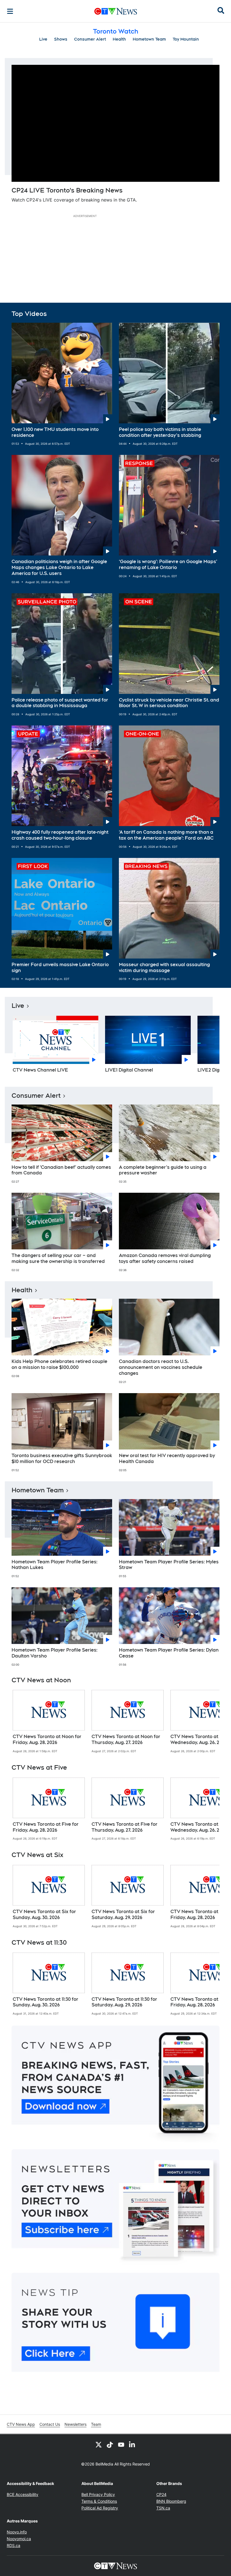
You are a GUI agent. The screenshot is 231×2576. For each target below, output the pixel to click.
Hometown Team (149, 39)
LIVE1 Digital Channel (129, 1070)
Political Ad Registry (100, 2508)
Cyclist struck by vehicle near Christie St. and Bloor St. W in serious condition (169, 703)
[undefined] (49, 1721)
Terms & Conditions (99, 2501)
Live (43, 39)
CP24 (161, 2494)
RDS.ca (14, 2545)
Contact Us (50, 2424)
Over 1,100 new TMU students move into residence (55, 432)
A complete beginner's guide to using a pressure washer (163, 1170)
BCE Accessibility (23, 2494)
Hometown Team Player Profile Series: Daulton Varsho (55, 1653)
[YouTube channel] (121, 2444)
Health (119, 39)
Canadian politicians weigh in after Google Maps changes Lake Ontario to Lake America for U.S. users (59, 567)
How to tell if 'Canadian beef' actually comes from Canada (61, 1170)
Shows (61, 39)
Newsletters (75, 2424)
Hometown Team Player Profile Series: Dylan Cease (169, 1653)
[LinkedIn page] (132, 2444)
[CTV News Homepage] (116, 11)
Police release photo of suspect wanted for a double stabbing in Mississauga (60, 703)
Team (96, 2424)
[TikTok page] (110, 2444)
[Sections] (10, 11)
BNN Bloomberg (171, 2501)
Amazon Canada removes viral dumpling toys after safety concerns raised (165, 1258)
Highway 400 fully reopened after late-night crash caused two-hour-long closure (60, 835)
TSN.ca (163, 2508)
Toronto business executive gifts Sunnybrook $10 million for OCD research (62, 1459)
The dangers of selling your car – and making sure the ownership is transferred (58, 1258)
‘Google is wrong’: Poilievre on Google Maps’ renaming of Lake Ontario (168, 565)
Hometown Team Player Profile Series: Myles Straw (169, 1565)
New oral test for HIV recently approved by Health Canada (167, 1459)
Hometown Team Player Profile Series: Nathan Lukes (55, 1565)
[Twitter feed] (99, 2444)
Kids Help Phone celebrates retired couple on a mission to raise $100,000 (59, 1364)
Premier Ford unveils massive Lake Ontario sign (60, 968)
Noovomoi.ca (19, 2539)
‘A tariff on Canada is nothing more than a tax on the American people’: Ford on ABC (166, 835)
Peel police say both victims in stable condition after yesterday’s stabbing (160, 432)
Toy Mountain (186, 39)
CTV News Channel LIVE (40, 1070)
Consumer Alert (90, 39)
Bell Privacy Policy (98, 2494)
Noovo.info (17, 2532)
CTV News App (21, 2424)
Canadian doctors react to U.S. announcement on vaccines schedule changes (161, 1367)
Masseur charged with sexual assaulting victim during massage (164, 968)
